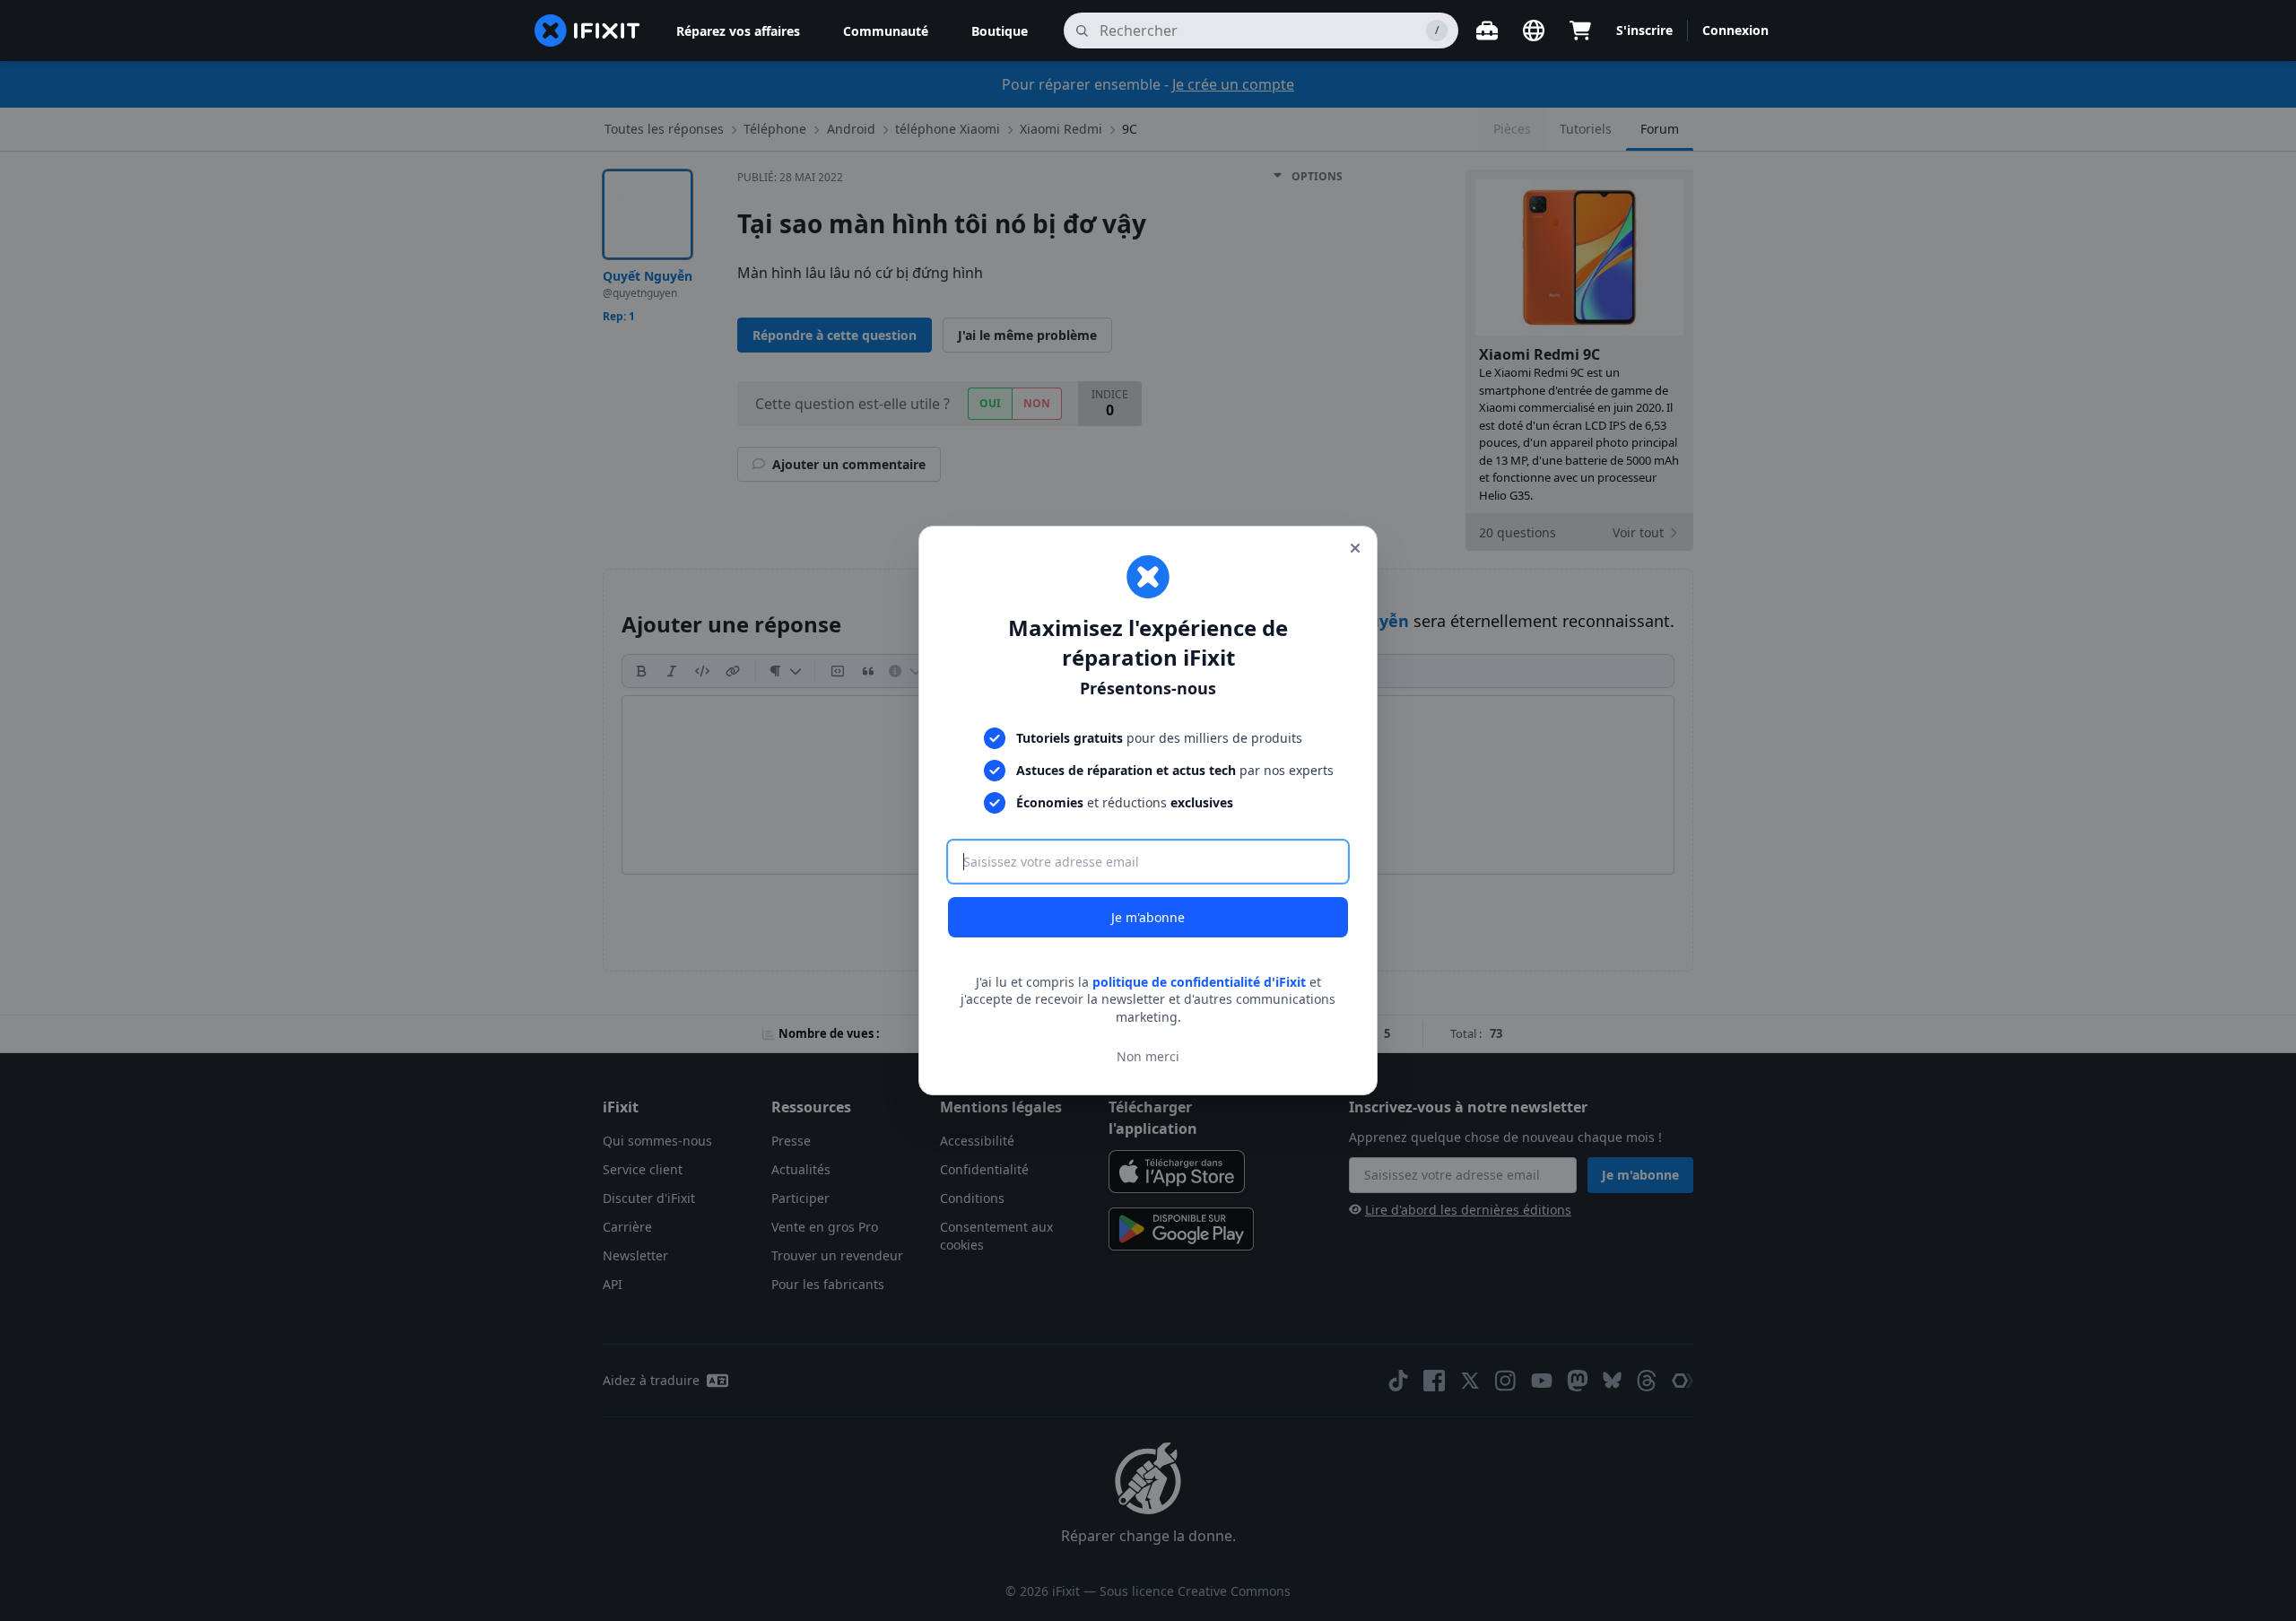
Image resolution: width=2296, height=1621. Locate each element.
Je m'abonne (1148, 917)
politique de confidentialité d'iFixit (1199, 982)
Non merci (1148, 1056)
